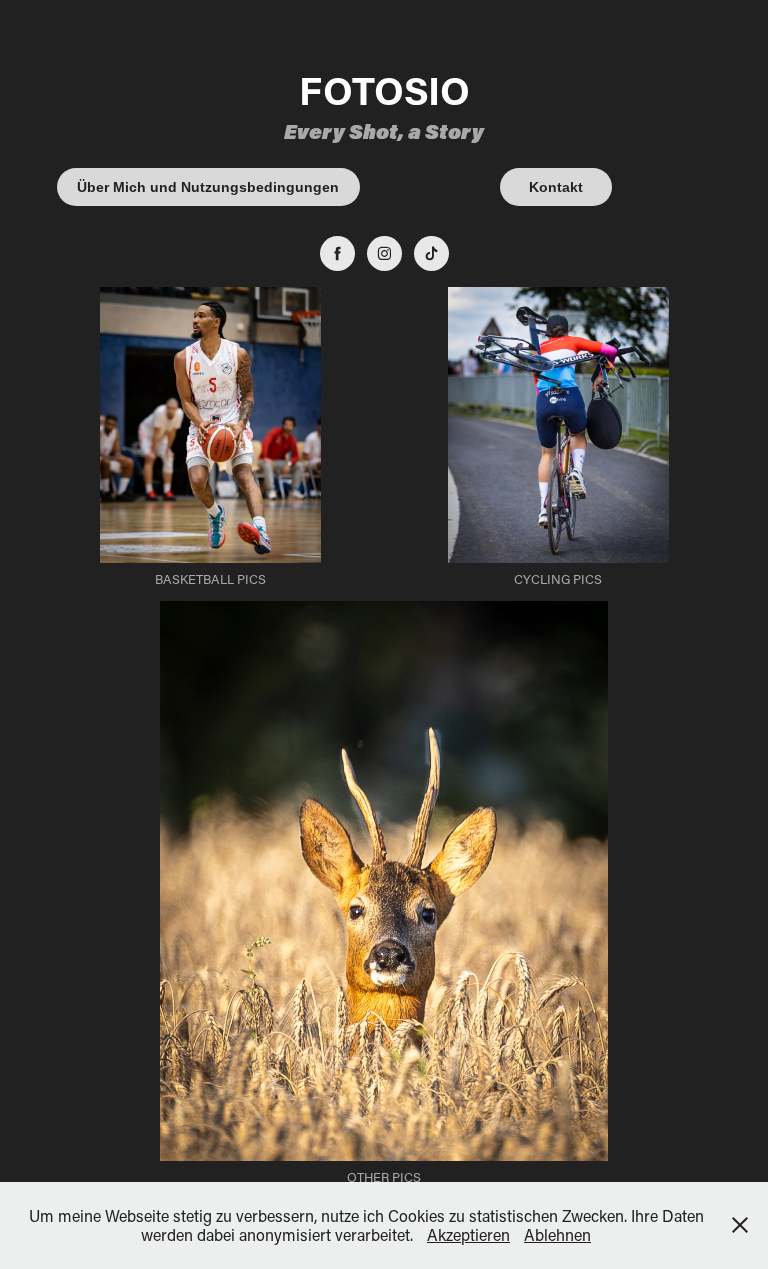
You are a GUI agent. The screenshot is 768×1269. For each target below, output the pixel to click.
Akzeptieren (468, 1234)
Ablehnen (557, 1234)
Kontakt (556, 187)
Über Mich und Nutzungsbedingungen (208, 187)
